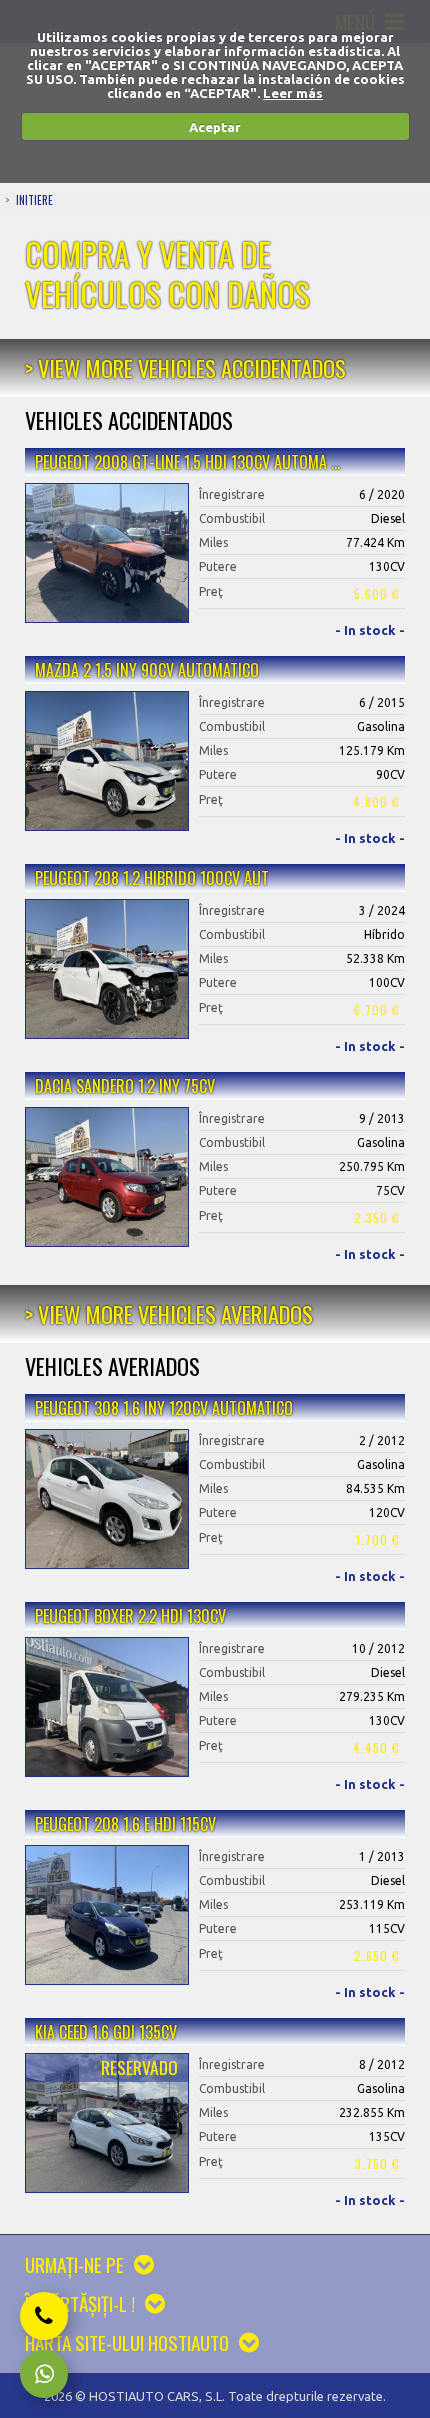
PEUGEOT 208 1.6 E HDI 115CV (125, 1824)
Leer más (293, 93)
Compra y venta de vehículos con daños (167, 273)
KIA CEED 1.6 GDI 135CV (106, 2032)
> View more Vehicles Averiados (169, 1313)
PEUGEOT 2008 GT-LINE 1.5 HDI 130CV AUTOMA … (187, 462)
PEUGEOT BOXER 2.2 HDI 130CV (130, 1616)
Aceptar (215, 127)
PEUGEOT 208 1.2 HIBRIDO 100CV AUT (152, 878)
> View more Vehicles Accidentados (185, 367)
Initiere (34, 200)
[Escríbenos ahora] (44, 2374)
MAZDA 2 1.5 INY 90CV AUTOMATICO (147, 670)
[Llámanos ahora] (44, 2316)
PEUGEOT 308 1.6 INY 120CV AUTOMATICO (164, 1408)
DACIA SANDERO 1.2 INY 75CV (125, 1086)
